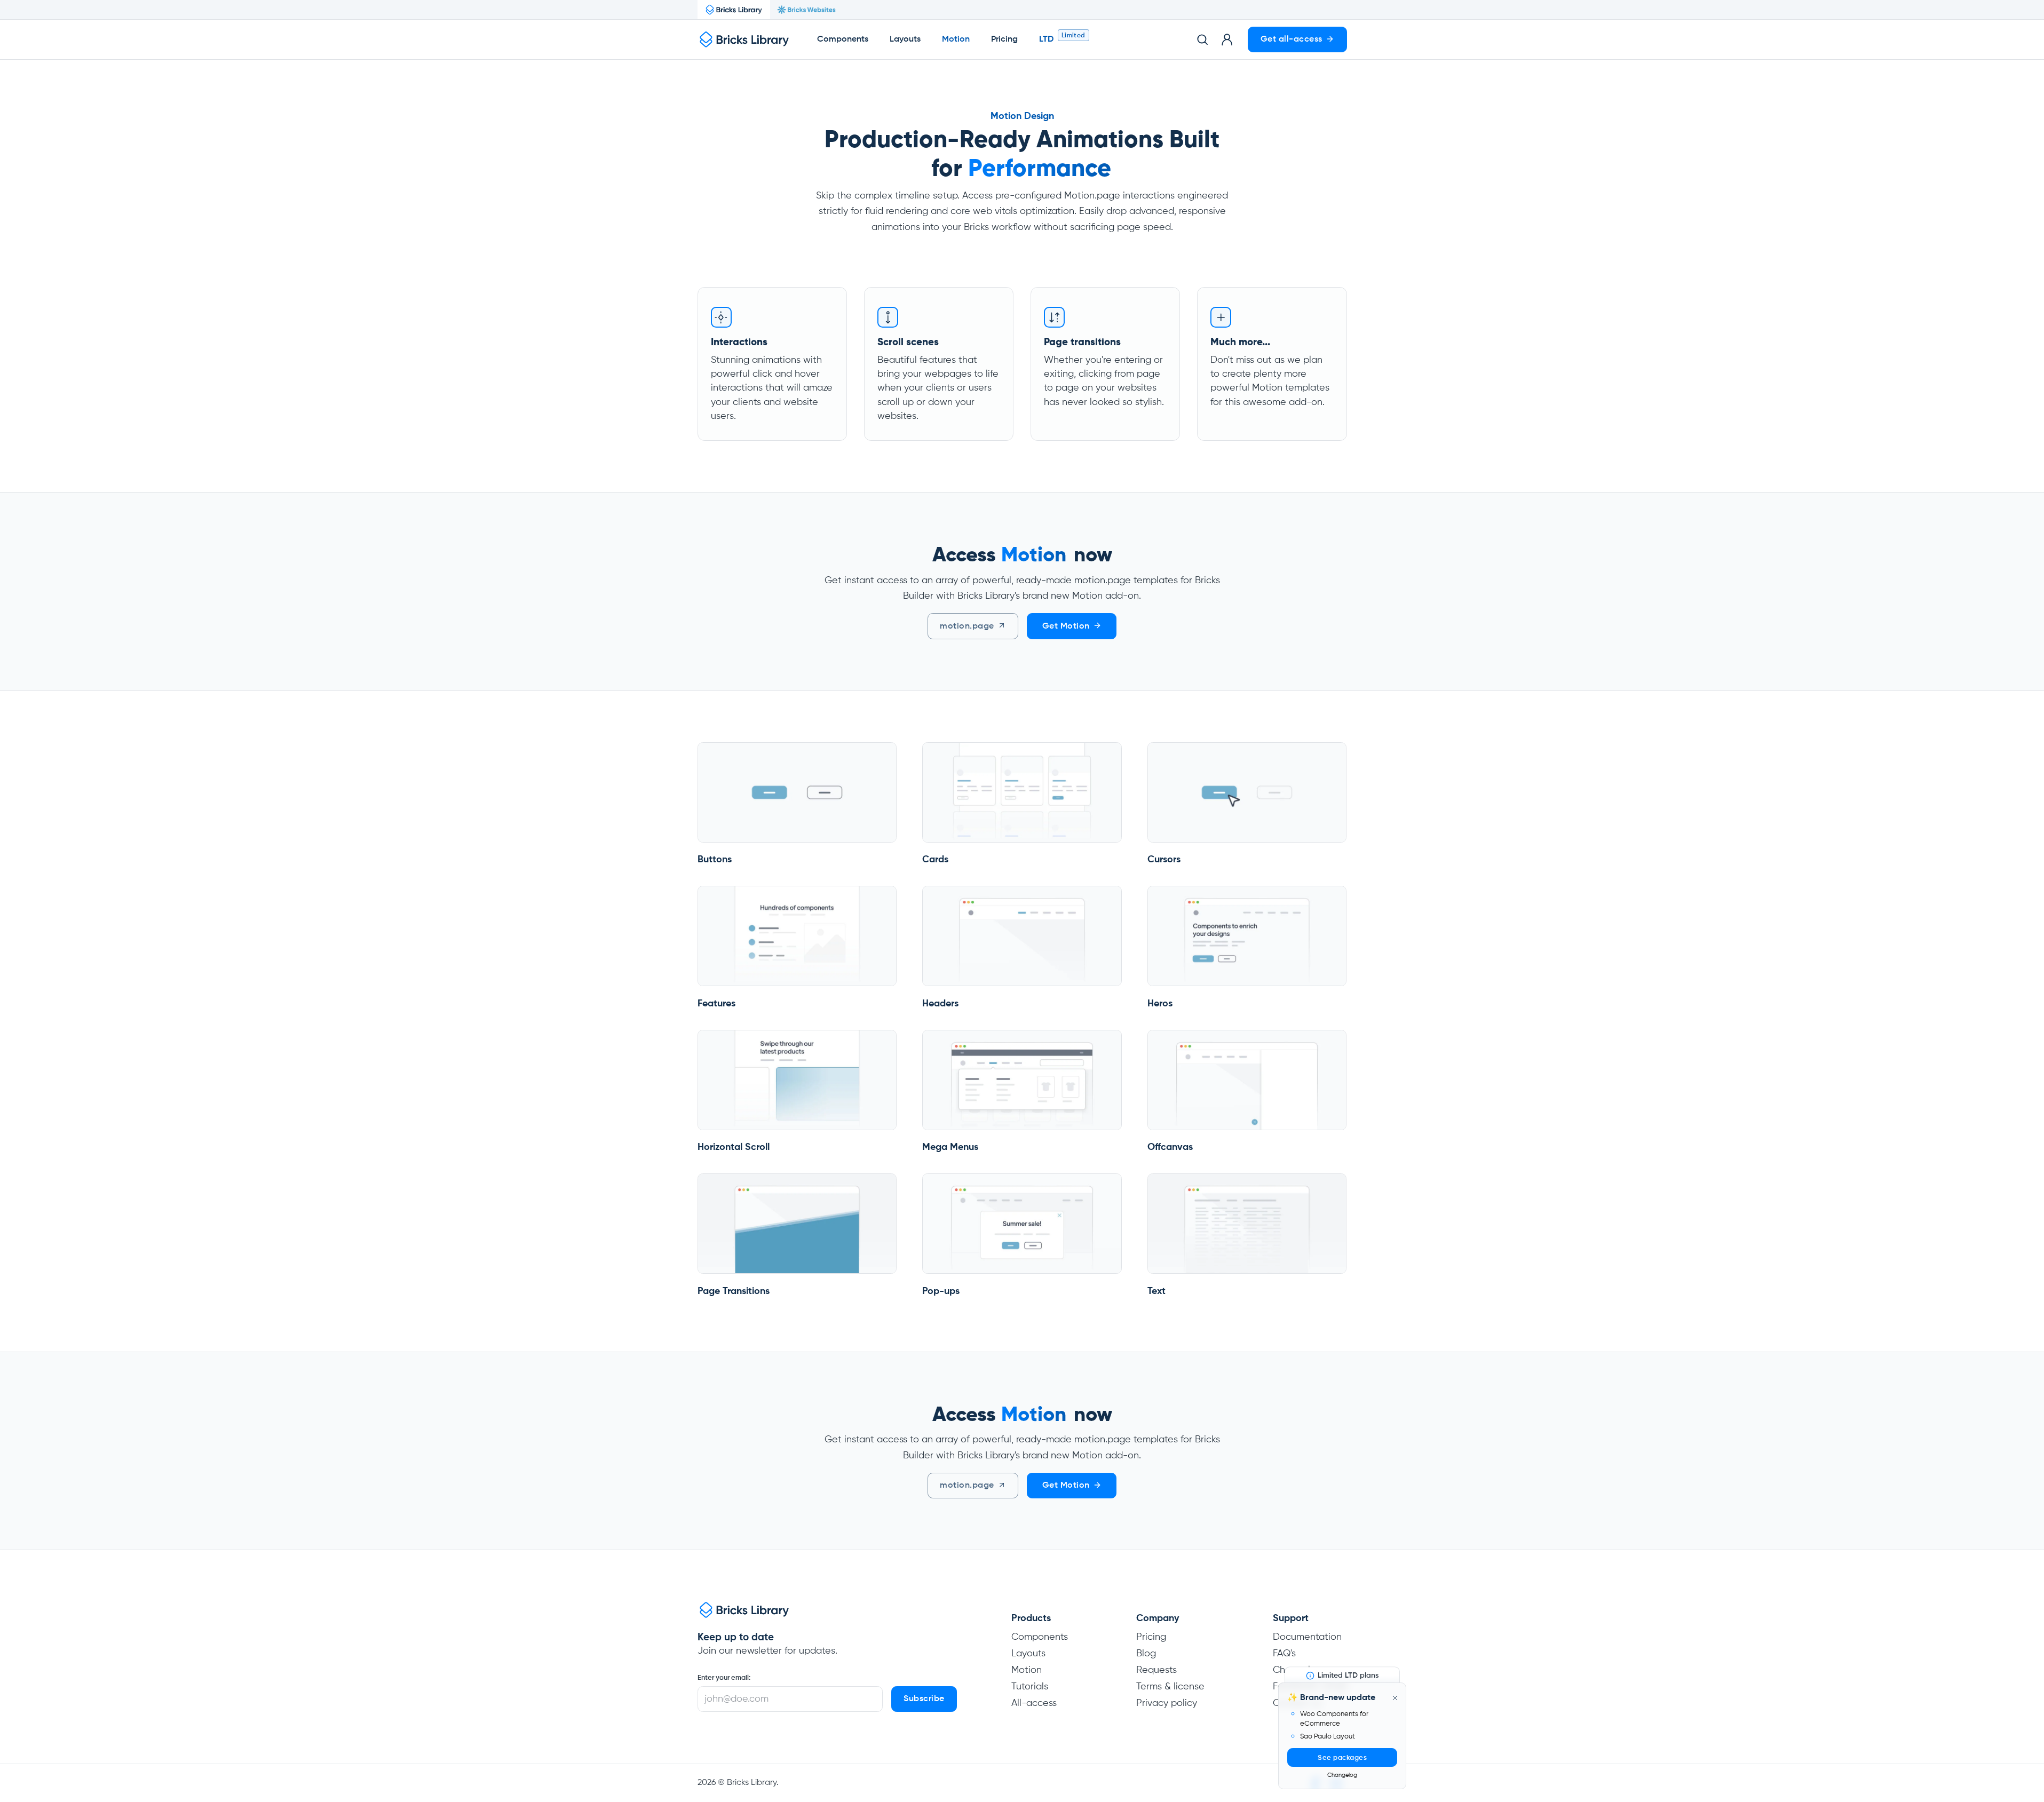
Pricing (1004, 39)
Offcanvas (1170, 1147)
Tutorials (1030, 1687)
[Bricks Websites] (806, 10)
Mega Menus (950, 1147)
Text (1156, 1291)
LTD (1046, 39)
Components (843, 39)
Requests (1156, 1670)
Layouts (905, 39)
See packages (1342, 1758)
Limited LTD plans (1348, 1676)
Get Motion (1066, 626)
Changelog (1342, 1775)
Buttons (715, 860)
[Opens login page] (1227, 39)
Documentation (1307, 1637)
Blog (1146, 1654)
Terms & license (1170, 1687)
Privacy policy (1167, 1703)
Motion (1027, 1670)
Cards (935, 860)
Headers (940, 1004)
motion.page (967, 626)
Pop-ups (941, 1291)
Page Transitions (734, 1291)
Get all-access (1292, 39)
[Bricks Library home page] (744, 39)
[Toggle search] (1202, 39)
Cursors (1164, 860)
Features (716, 1004)
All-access (1034, 1703)
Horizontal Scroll (734, 1147)
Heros (1160, 1004)
